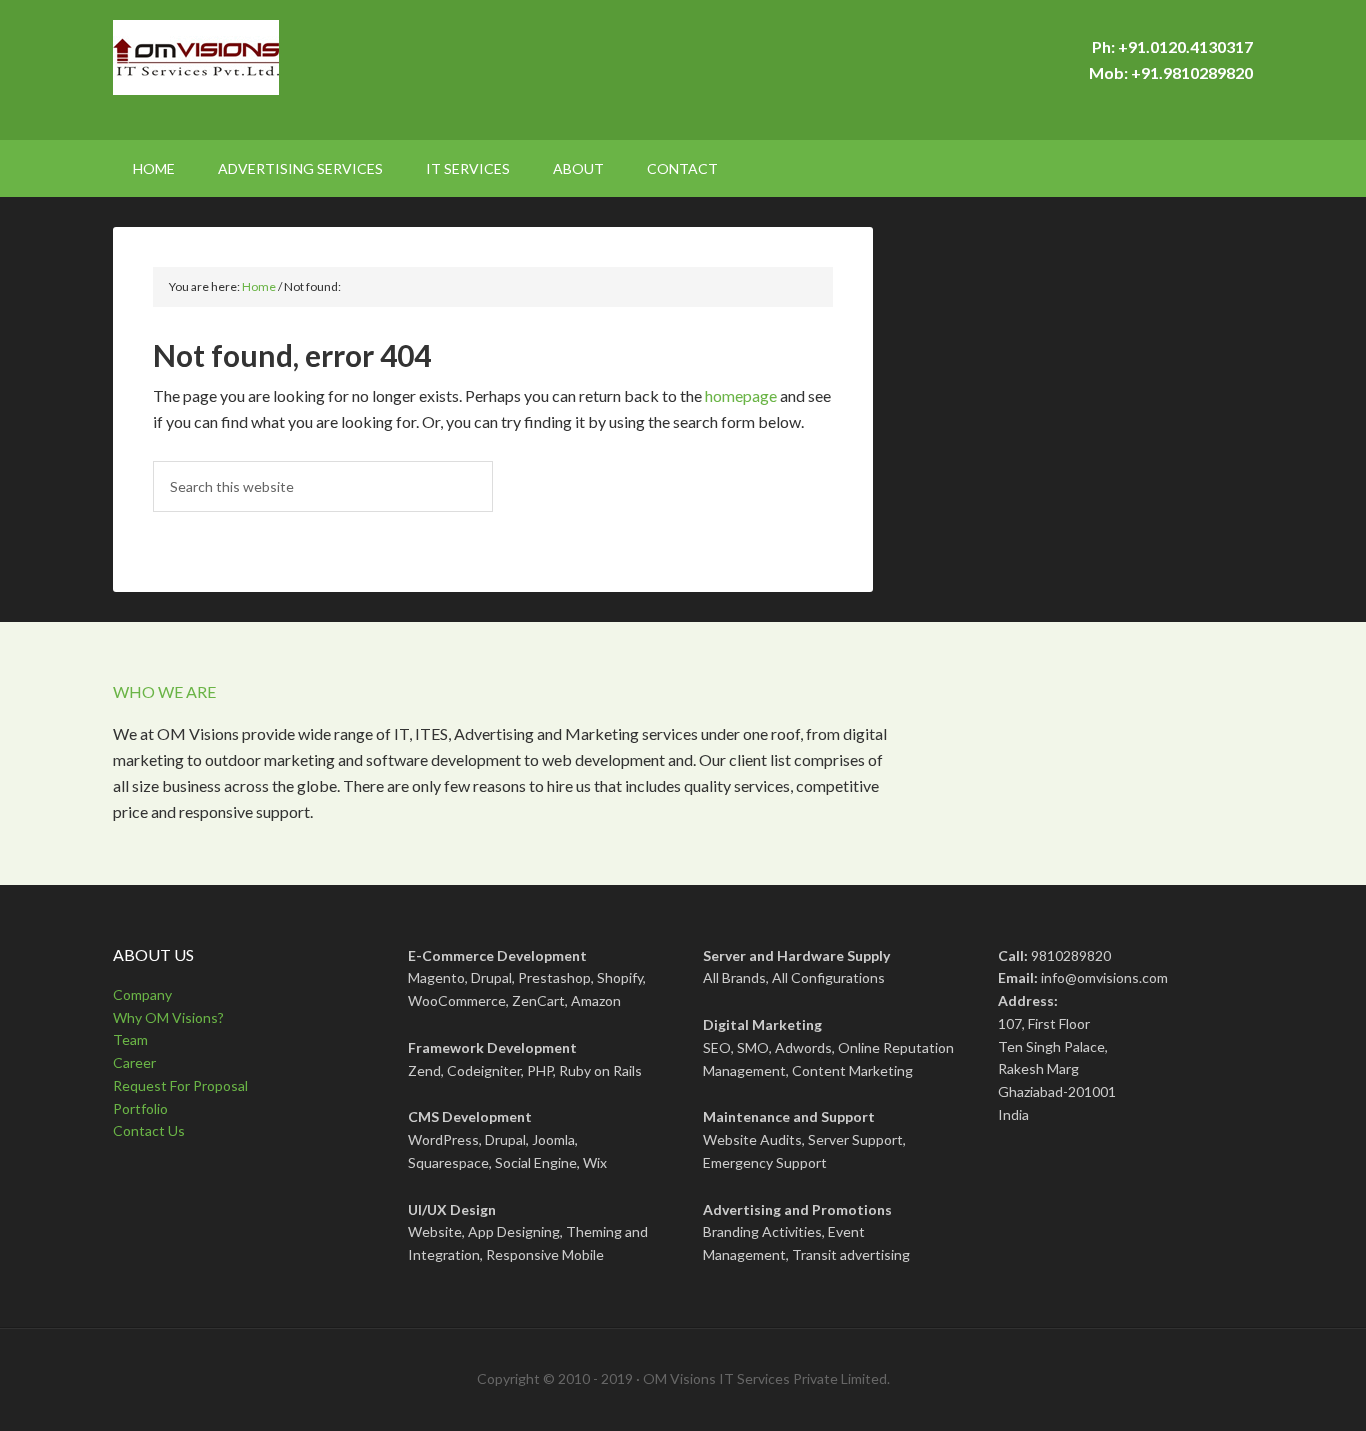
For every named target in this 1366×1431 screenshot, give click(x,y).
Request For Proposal (180, 1085)
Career (134, 1062)
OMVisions (283, 70)
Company (142, 994)
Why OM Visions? (168, 1017)
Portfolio (140, 1108)
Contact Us (149, 1130)
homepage (741, 395)
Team (130, 1039)
